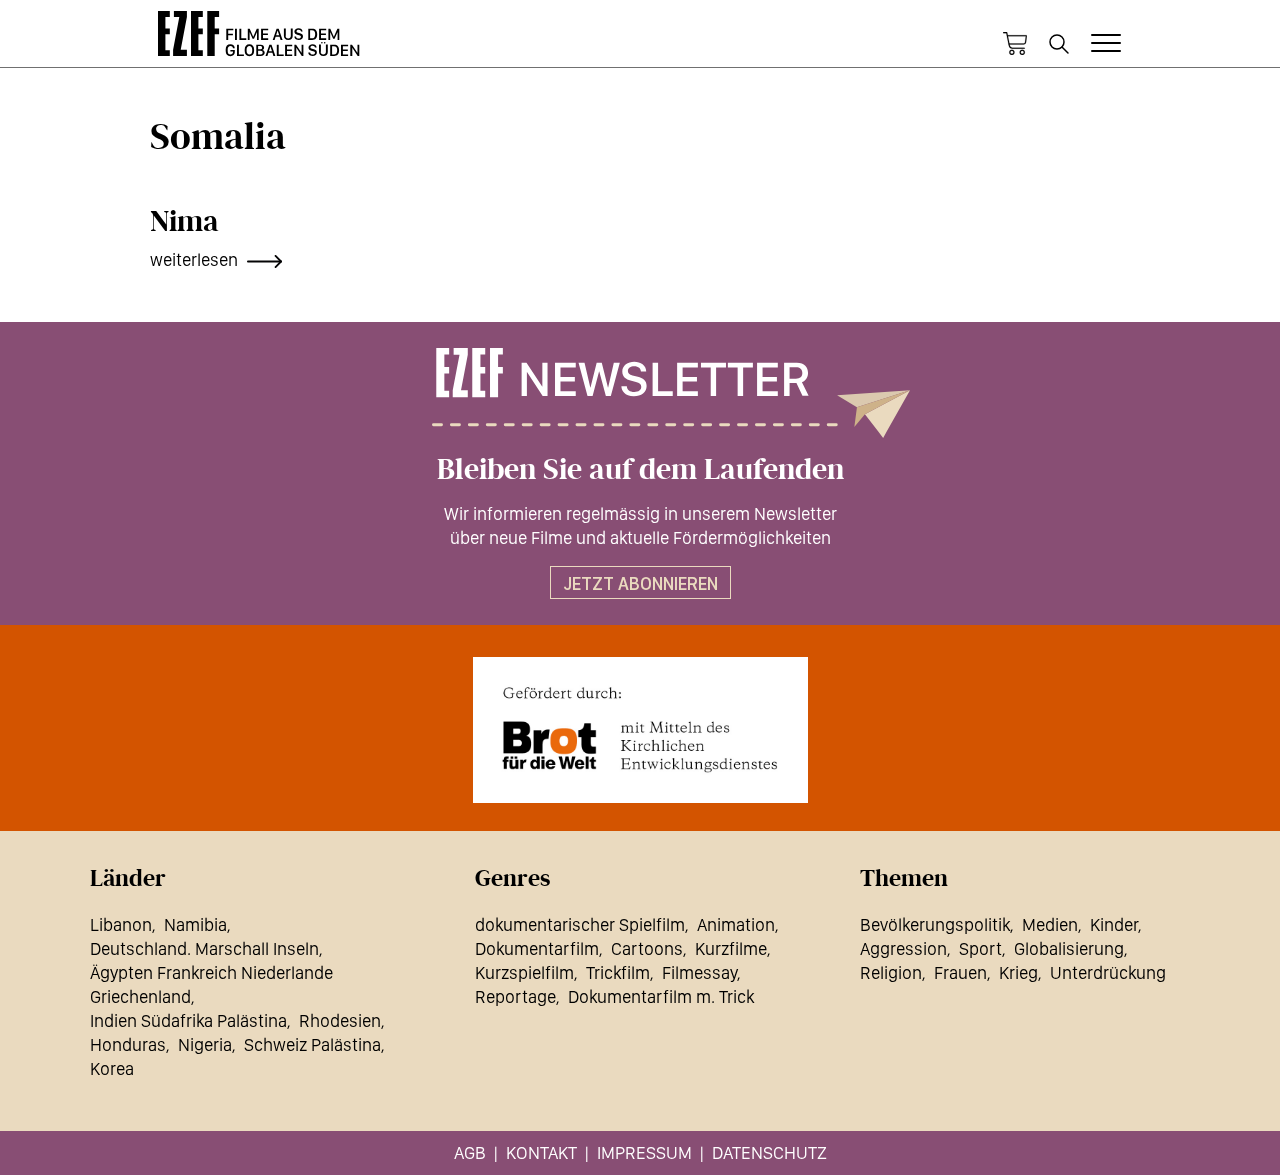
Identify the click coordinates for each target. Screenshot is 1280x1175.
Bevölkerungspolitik (935, 924)
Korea (112, 1068)
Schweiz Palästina (312, 1044)
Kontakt (541, 1152)
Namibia (195, 924)
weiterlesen (194, 259)
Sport (980, 948)
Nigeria (205, 1044)
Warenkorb (1015, 44)
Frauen (960, 972)
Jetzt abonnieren (640, 583)
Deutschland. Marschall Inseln (204, 948)
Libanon (121, 924)
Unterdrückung (1108, 972)
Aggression (903, 948)
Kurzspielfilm (524, 972)
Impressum (644, 1152)
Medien (1050, 924)
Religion (891, 972)
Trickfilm (618, 972)
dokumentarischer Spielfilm (580, 924)
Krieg (1018, 972)
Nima (184, 222)
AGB (470, 1152)
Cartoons (647, 948)
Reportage (515, 996)
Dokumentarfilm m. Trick (661, 996)
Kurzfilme (731, 948)
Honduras (128, 1044)
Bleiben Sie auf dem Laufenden (640, 470)
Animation (736, 924)
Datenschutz (769, 1152)
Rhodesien (340, 1020)
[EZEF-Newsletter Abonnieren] (640, 393)
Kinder (1114, 924)
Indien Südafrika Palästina (188, 1020)
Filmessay (699, 972)
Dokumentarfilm (537, 948)
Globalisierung (1069, 948)
